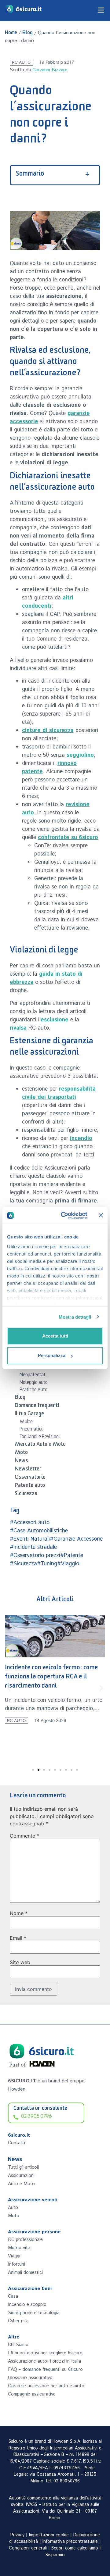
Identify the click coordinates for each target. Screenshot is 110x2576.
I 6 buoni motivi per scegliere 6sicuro (45, 2353)
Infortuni (16, 2264)
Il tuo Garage (29, 1415)
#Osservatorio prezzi (35, 1556)
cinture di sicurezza (48, 731)
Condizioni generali (28, 2548)
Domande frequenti (37, 1406)
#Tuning (47, 1564)
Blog (28, 34)
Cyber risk (18, 2321)
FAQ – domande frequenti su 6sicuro (45, 2369)
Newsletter (28, 1470)
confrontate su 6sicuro (68, 838)
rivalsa (18, 1028)
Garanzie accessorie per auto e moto (46, 2386)
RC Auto (21, 62)
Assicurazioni (21, 2176)
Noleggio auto (34, 1383)
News (21, 1462)
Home (11, 34)
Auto (13, 2208)
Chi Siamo (18, 2345)
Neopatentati (33, 1376)
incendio (81, 1138)
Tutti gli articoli (23, 2167)
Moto (21, 1453)
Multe (26, 1423)
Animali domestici (25, 2272)
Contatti (16, 2143)
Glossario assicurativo (30, 2378)
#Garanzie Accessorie (76, 1539)
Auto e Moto (21, 2184)
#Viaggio (68, 1564)
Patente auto (30, 1486)
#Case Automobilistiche (39, 1531)
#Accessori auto (30, 1523)
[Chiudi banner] (101, 1215)
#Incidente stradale (33, 1547)
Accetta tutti (55, 1336)
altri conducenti (48, 602)
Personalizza (52, 1355)
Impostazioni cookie (49, 2535)
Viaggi (14, 2256)
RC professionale (25, 2240)
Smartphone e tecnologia (34, 2313)
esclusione (55, 1020)
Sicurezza (26, 1495)
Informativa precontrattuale (70, 2542)
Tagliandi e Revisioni (40, 1438)
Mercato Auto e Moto (40, 1445)
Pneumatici (31, 1430)
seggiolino (80, 755)
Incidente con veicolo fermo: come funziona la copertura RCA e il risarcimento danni (51, 1678)
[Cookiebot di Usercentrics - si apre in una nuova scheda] (64, 1216)
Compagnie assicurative (32, 2394)
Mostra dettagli (75, 1317)
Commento (25, 1836)
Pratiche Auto (33, 1391)
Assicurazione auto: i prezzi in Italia (44, 2361)
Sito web (20, 1962)
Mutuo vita (19, 2248)
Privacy (17, 2535)
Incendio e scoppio (27, 2304)
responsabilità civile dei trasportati (59, 1093)
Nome (19, 1913)
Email (18, 1938)
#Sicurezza (23, 1564)
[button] (9, 1688)
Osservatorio (30, 1478)
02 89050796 (67, 2481)
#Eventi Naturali (30, 1539)
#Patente (72, 1556)
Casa (13, 2296)
